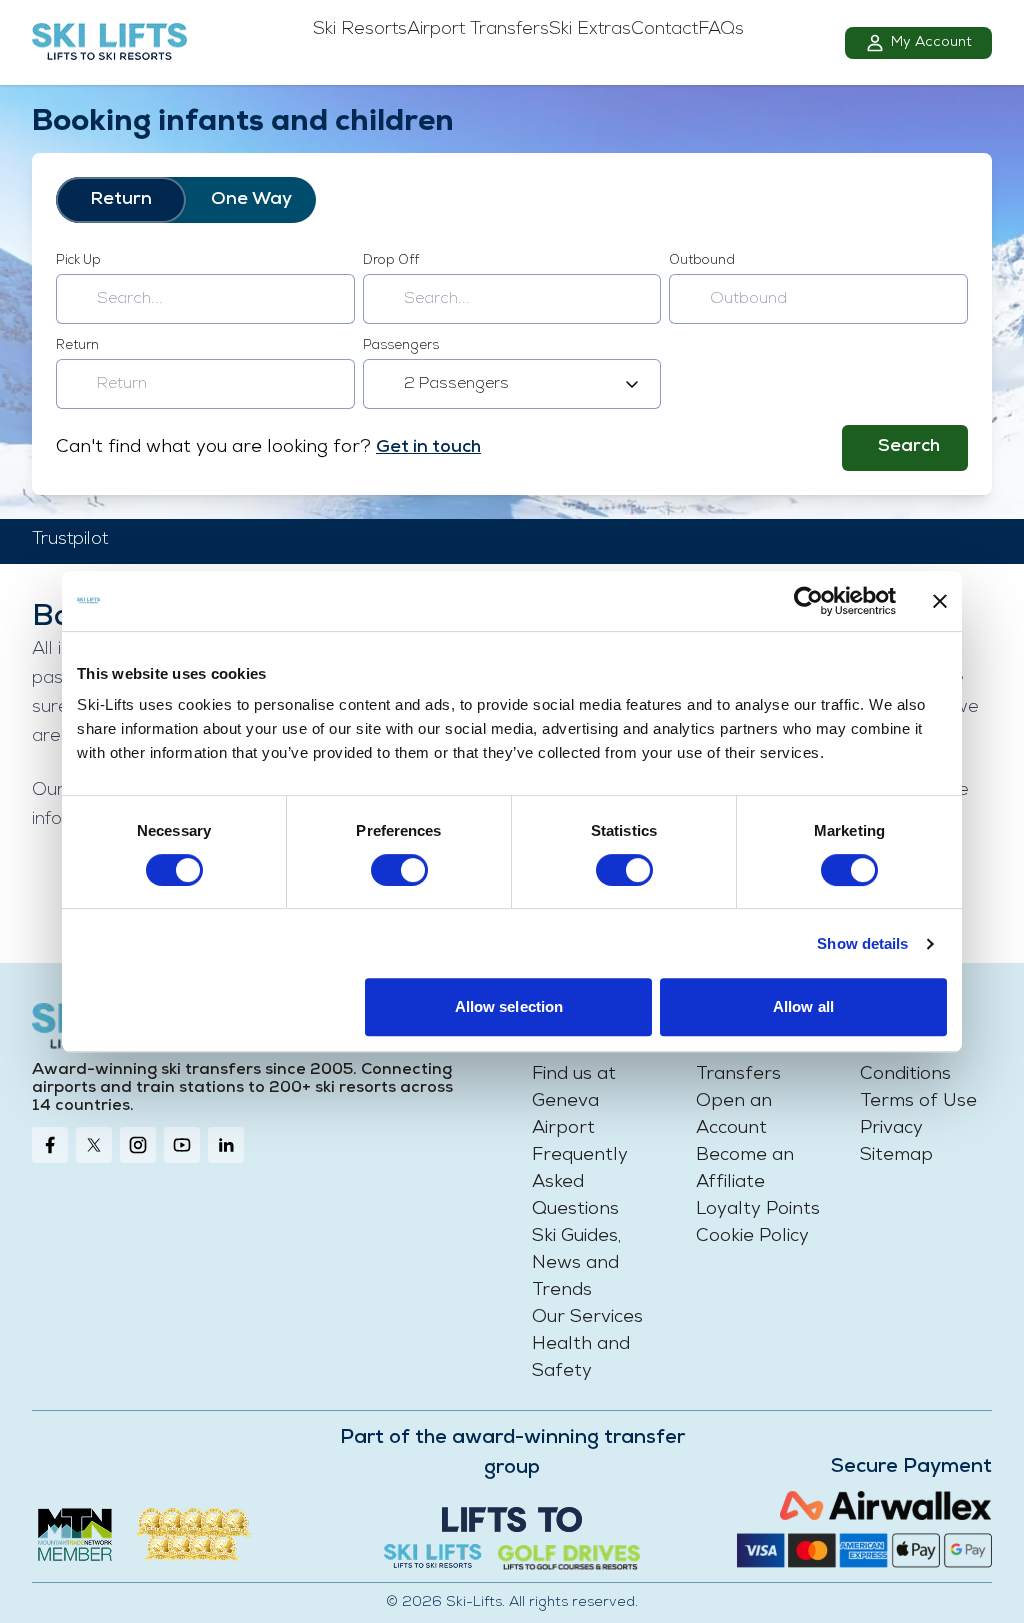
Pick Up (78, 260)
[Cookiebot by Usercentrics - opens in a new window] (808, 601)
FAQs (721, 30)
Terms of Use (918, 1102)
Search (909, 447)
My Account (931, 42)
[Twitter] (94, 1145)
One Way (251, 200)
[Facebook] (50, 1145)
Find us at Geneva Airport (574, 1102)
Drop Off (391, 260)
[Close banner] (940, 601)
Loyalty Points (758, 1210)
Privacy (891, 1129)
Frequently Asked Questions (580, 1183)
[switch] (399, 870)
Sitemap (896, 1156)
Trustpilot (70, 540)
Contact (664, 30)
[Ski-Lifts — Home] (109, 43)
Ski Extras (590, 30)
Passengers (401, 345)
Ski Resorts (360, 30)
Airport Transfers (478, 30)
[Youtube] (182, 1145)
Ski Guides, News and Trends (576, 1264)
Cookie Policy (752, 1237)
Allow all (803, 1006)
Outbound (702, 260)
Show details (862, 943)
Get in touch (428, 448)
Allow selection (509, 1006)
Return (121, 200)
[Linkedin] (226, 1145)
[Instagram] (138, 1145)
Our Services (587, 1318)
